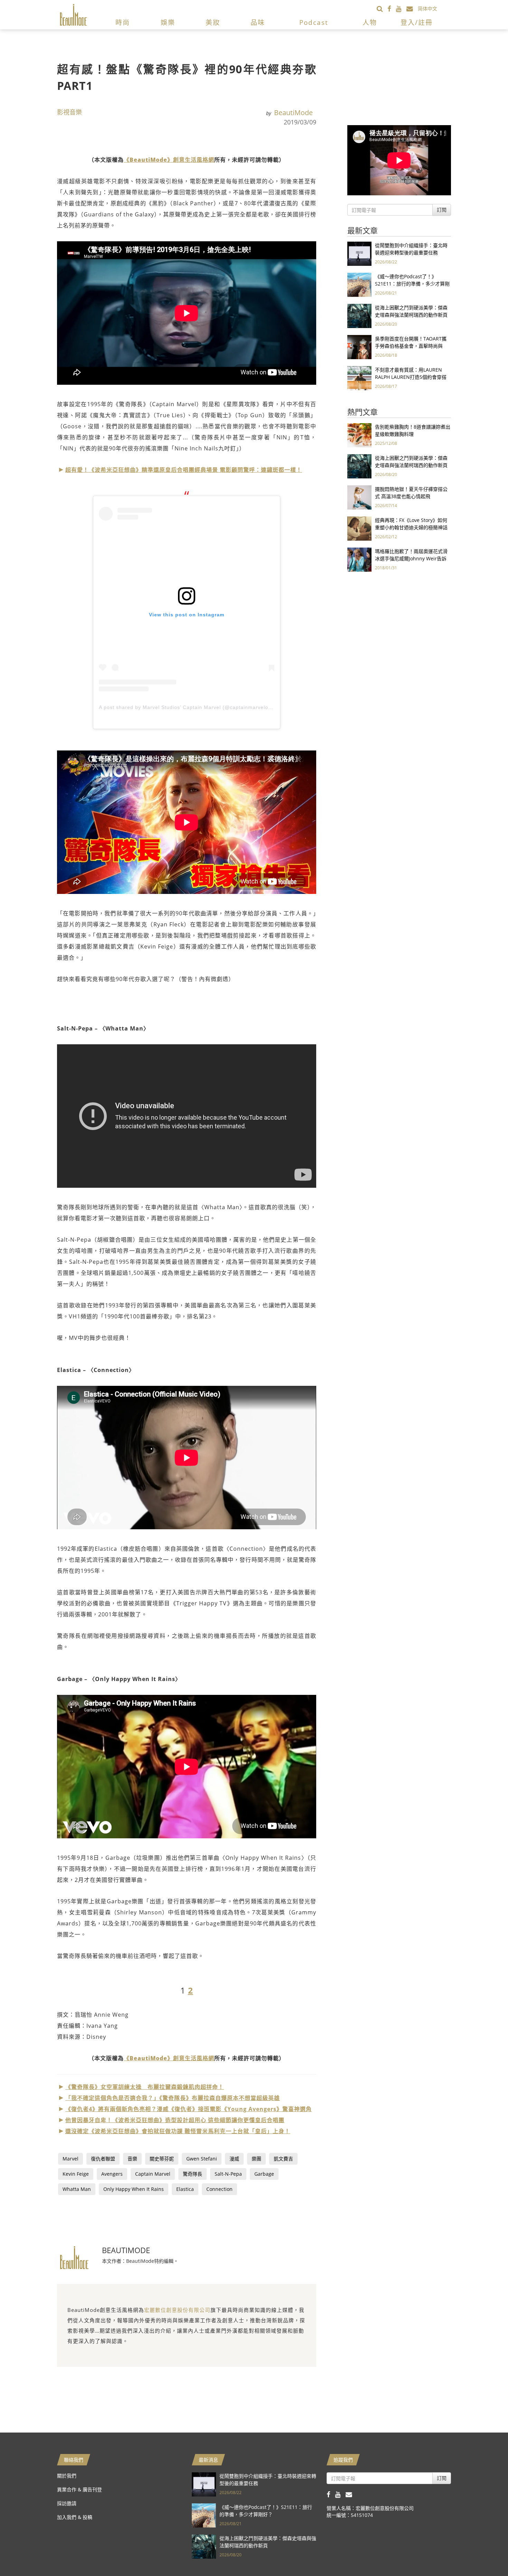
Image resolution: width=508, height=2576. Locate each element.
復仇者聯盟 (103, 2159)
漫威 (234, 2159)
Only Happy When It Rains (134, 2189)
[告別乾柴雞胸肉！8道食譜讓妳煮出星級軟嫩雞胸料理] (359, 435)
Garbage (264, 2174)
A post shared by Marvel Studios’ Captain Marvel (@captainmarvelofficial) (191, 707)
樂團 (256, 2159)
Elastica (185, 2189)
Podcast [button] (314, 22)
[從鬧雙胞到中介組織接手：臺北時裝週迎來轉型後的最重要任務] (359, 253)
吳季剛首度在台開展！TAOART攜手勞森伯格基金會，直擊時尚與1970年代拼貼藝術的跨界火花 (411, 346)
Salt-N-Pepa (228, 2174)
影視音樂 (69, 112)
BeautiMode (293, 113)
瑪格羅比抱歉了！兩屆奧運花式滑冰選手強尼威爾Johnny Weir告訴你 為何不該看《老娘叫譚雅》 (411, 558)
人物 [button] (370, 22)
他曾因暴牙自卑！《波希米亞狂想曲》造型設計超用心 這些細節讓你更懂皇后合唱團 (175, 2120)
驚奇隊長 (192, 2174)
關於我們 (67, 2476)
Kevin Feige (76, 2174)
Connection (219, 2189)
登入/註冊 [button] (417, 22)
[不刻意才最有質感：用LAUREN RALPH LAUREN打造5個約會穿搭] (359, 378)
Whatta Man (77, 2189)
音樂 (132, 2159)
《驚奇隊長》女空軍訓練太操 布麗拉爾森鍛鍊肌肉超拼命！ (145, 2087)
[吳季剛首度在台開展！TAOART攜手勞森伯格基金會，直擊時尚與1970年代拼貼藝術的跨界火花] (359, 347)
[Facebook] (392, 8)
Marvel (70, 2159)
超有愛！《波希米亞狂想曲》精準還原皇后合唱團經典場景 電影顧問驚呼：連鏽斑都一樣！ (184, 470)
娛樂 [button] (168, 22)
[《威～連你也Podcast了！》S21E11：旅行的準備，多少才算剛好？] (359, 284)
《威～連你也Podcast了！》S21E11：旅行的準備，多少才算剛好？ (412, 284)
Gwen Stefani (202, 2159)
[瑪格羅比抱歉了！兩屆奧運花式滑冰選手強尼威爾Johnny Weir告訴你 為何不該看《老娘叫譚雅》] (359, 559)
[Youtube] (401, 8)
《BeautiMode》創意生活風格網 (169, 160)
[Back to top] (486, 2554)
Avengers (112, 2174)
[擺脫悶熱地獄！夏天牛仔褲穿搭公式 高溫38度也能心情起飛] (359, 497)
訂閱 (442, 210)
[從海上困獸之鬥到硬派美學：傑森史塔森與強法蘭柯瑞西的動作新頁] (359, 315)
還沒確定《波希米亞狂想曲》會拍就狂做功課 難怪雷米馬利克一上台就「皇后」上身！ (178, 2131)
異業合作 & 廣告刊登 (79, 2489)
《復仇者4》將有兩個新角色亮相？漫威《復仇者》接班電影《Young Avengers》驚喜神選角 (189, 2109)
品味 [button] (258, 22)
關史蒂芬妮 (162, 2159)
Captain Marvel (153, 2174)
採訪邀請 (67, 2503)
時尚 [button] (123, 22)
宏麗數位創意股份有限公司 (177, 2310)
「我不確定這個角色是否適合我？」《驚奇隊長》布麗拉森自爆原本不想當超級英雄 (173, 2098)
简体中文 (427, 8)
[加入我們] (412, 8)
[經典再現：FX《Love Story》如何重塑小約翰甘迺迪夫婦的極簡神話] (359, 528)
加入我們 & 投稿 (75, 2517)
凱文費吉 (283, 2159)
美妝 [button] (213, 22)
